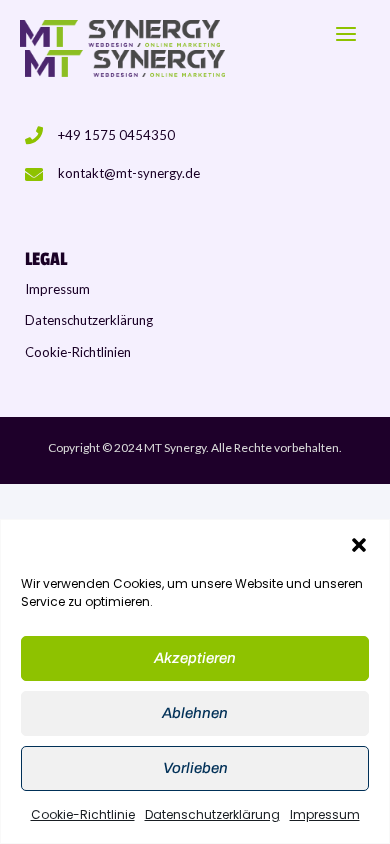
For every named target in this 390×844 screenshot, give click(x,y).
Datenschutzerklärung (212, 814)
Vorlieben (195, 768)
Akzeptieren (195, 658)
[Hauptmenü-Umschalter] (346, 34)
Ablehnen (195, 713)
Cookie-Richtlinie (83, 814)
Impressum (325, 814)
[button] (359, 545)
